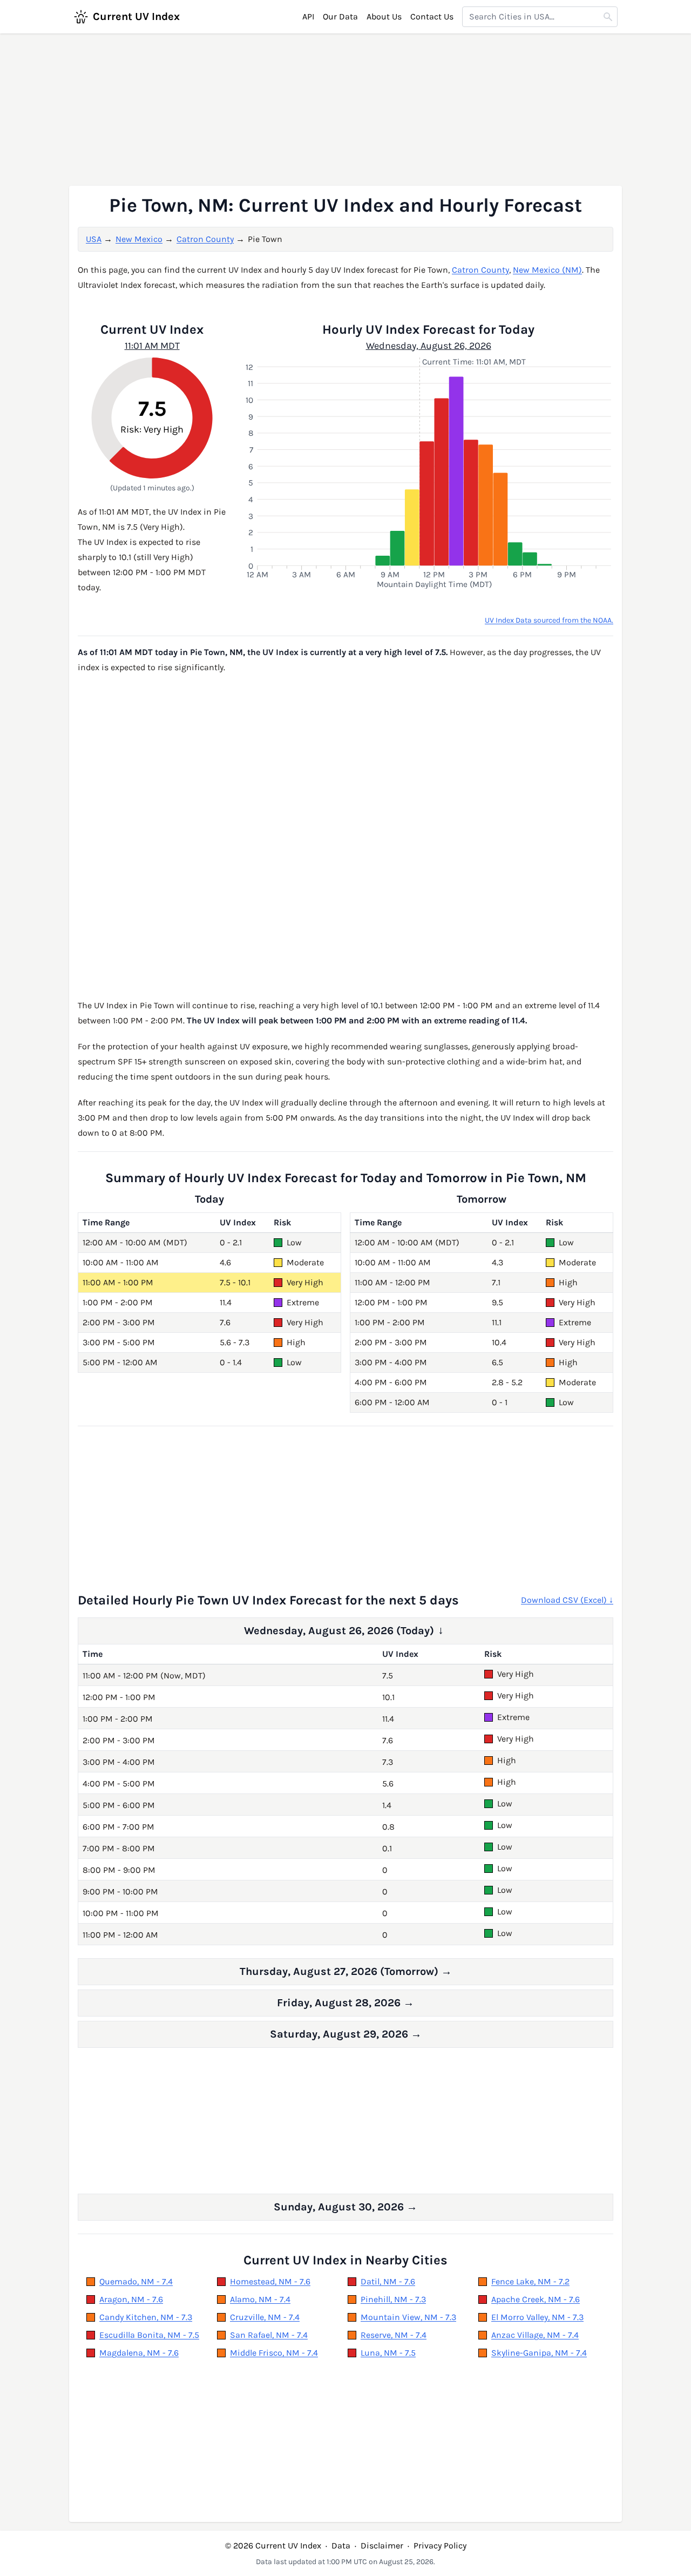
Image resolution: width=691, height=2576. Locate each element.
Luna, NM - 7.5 (388, 2353)
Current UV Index (136, 16)
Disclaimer (382, 2545)
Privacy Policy (440, 2545)
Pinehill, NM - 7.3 (393, 2299)
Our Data (340, 16)
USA (94, 239)
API (308, 16)
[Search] (608, 17)
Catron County (205, 239)
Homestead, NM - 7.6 (270, 2281)
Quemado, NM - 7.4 (136, 2281)
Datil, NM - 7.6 (388, 2281)
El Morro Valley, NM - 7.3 (537, 2317)
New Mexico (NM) (547, 270)
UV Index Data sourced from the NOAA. (549, 620)
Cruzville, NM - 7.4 (265, 2317)
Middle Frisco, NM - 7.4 (274, 2353)
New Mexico (139, 239)
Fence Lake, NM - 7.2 (530, 2281)
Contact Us (432, 16)
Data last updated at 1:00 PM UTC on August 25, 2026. (345, 2562)
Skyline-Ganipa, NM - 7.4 (539, 2353)
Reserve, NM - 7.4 (394, 2335)
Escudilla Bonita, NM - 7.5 (149, 2335)
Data (341, 2545)
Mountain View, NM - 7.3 (408, 2317)
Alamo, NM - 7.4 (260, 2299)
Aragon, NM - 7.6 (131, 2299)
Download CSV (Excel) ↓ (567, 1600)
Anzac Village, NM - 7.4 (535, 2335)
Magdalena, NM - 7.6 (139, 2353)
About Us (384, 16)
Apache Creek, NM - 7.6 (536, 2299)
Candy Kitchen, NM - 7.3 (146, 2317)
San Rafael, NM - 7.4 (269, 2335)
